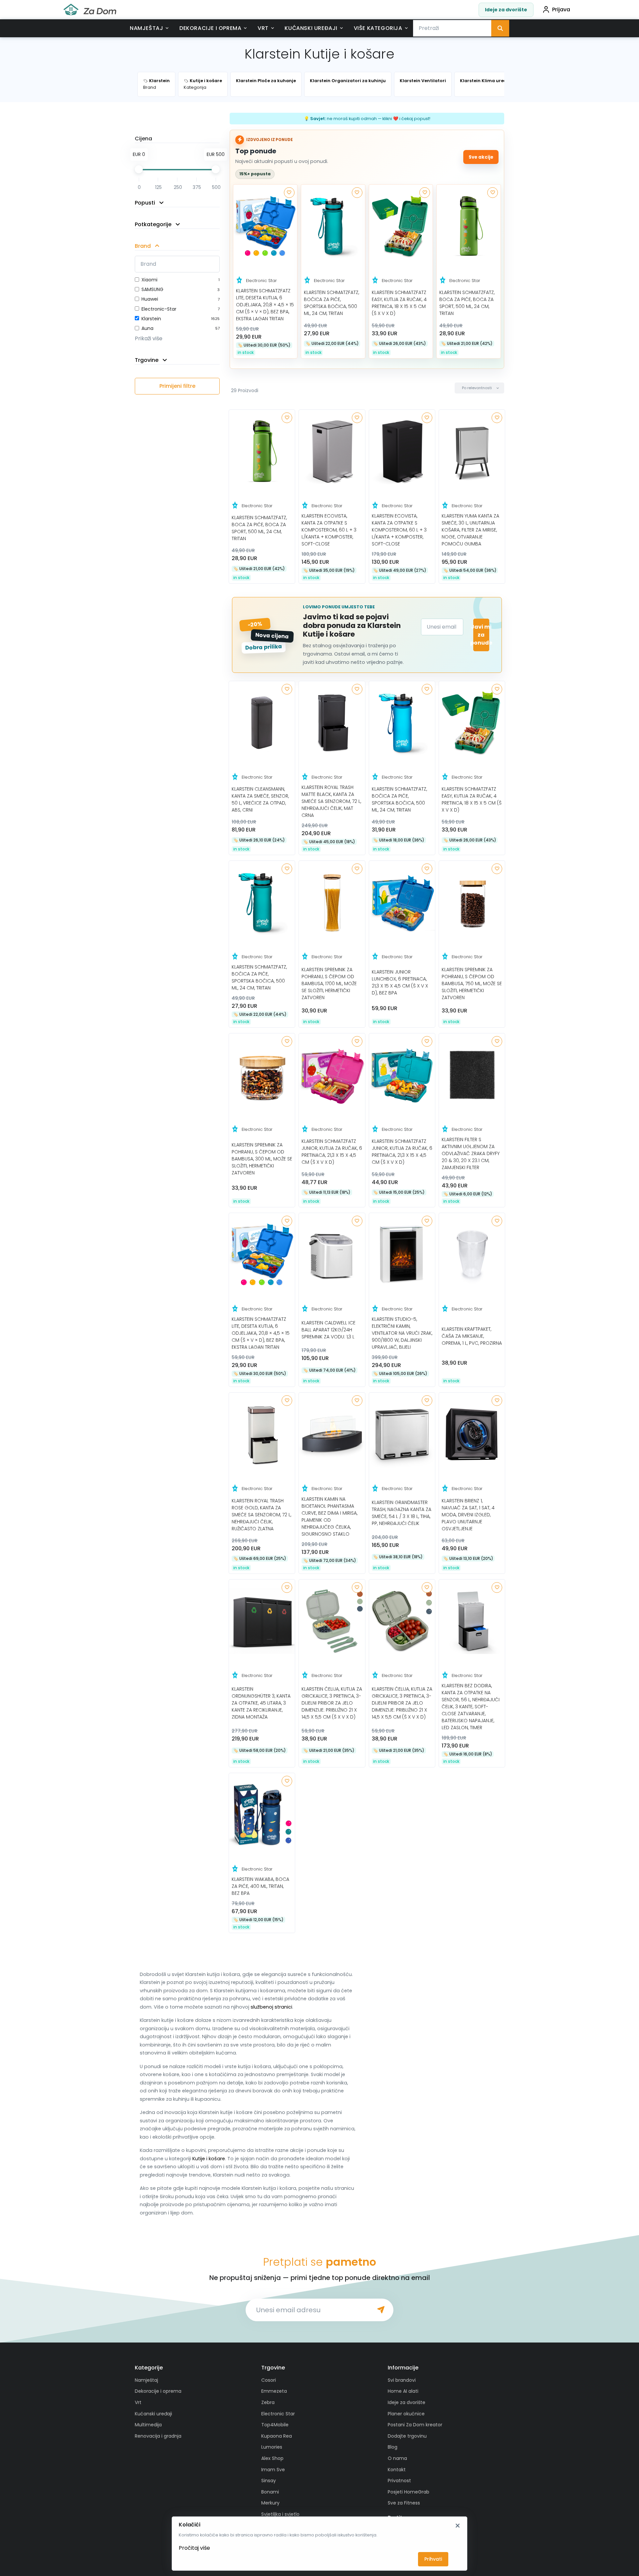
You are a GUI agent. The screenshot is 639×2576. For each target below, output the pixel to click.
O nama (397, 2458)
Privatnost (399, 2481)
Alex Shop (272, 2458)
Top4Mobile (275, 2425)
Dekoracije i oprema (210, 28)
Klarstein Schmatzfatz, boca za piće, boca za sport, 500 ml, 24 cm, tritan (467, 303)
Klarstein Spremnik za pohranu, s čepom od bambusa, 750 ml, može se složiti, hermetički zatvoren (472, 984)
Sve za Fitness (404, 2503)
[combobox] (452, 28)
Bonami (270, 2492)
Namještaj (146, 28)
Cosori (269, 2380)
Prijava (561, 9)
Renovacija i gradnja (158, 2436)
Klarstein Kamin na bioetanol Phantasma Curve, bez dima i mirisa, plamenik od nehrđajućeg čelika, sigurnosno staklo (329, 1516)
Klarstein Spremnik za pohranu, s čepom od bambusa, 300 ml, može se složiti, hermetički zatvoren (262, 1159)
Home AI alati (403, 2391)
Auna (147, 328)
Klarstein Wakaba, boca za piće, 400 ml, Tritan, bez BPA (260, 1886)
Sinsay (269, 2481)
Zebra (268, 2402)
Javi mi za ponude (481, 635)
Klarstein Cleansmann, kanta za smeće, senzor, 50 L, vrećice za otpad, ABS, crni (260, 799)
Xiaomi (149, 280)
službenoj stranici (271, 2007)
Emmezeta (274, 2391)
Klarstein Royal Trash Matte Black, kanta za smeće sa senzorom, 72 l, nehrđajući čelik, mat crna (331, 801)
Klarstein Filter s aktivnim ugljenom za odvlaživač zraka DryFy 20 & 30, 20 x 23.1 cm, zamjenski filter (471, 1153)
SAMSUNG (152, 289)
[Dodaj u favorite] (289, 193)
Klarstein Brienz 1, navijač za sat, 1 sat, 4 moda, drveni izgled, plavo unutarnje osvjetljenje (468, 1515)
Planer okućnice (406, 2414)
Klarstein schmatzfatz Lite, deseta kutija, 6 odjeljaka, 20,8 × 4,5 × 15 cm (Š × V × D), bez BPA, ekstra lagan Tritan (265, 305)
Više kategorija (378, 28)
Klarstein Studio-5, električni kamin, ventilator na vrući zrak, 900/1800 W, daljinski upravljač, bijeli (402, 1333)
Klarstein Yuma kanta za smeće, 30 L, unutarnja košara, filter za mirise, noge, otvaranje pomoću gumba (470, 530)
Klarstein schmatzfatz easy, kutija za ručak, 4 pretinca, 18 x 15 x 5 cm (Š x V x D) (399, 303)
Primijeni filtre (177, 386)
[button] (479, 388)
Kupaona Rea (277, 2436)
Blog (393, 2447)
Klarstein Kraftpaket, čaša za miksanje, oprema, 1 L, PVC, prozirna (472, 1336)
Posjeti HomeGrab (409, 2492)
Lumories (272, 2447)
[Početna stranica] (90, 10)
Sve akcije (481, 157)
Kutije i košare (209, 2159)
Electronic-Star (159, 309)
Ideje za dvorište (506, 10)
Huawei (150, 299)
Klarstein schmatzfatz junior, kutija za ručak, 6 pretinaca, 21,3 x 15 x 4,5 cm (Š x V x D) (332, 1152)
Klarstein (151, 319)
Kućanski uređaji (311, 28)
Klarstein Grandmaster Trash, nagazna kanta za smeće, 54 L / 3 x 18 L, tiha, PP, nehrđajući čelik (402, 1513)
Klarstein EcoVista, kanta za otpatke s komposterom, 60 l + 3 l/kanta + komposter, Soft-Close (329, 530)
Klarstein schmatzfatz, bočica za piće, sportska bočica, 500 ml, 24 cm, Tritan (331, 303)
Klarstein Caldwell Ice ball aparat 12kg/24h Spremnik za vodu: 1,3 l (328, 1330)
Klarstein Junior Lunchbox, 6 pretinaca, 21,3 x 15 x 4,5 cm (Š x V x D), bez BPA (400, 982)
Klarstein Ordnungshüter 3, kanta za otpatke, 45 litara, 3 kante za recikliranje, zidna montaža (261, 1703)
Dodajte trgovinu (407, 2436)
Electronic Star (261, 281)
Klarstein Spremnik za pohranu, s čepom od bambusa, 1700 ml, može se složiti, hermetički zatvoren (329, 984)
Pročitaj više (194, 2548)
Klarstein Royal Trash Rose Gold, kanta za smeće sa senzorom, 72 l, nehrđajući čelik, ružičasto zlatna (261, 1515)
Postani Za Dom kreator (415, 2425)
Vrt (263, 28)
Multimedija (148, 2425)
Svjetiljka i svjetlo (280, 2514)
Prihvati (433, 2559)
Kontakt (397, 2470)
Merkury (270, 2503)
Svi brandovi (402, 2380)
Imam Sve (273, 2470)
